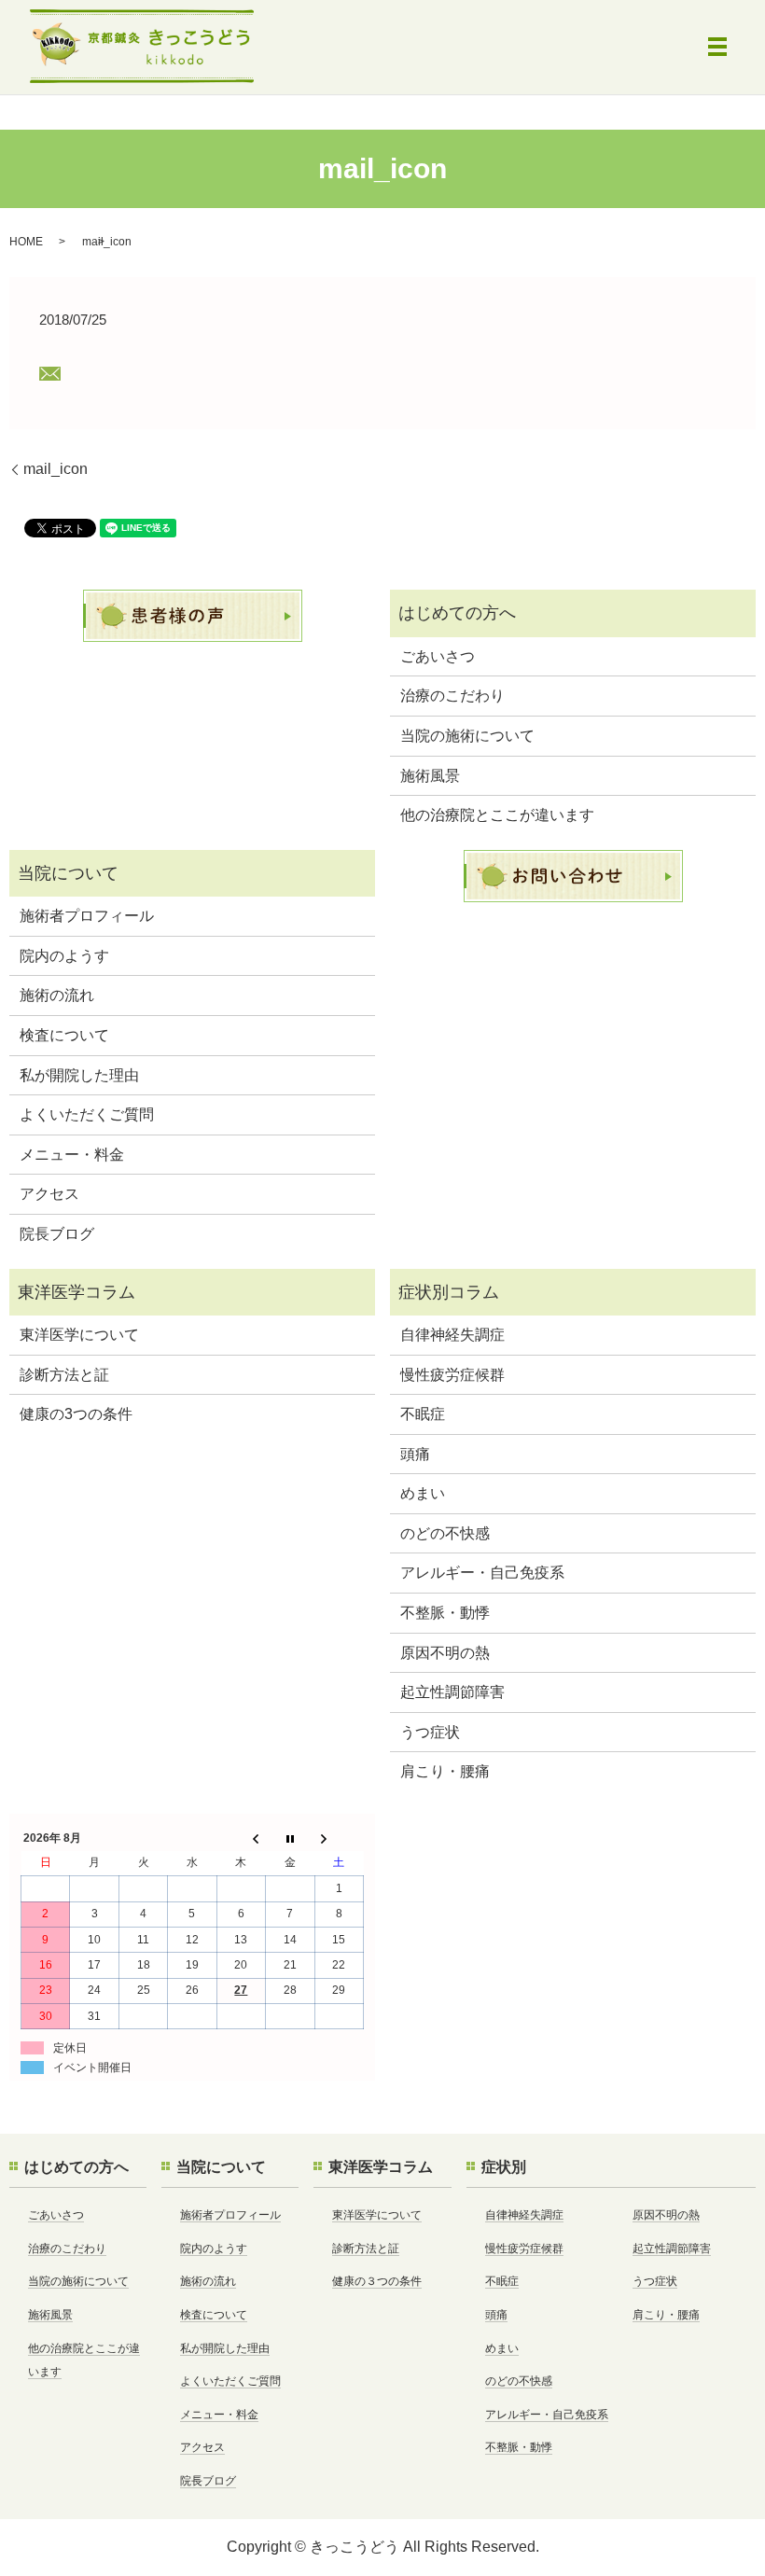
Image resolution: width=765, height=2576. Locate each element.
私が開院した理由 (79, 1075)
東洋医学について (79, 1335)
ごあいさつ (438, 656)
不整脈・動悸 (445, 1613)
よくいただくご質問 (87, 1114)
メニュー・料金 (72, 1155)
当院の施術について (467, 736)
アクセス (49, 1194)
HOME (26, 242)
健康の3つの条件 (76, 1414)
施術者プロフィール (87, 916)
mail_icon (56, 469)
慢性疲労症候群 (452, 1375)
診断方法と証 (64, 1375)
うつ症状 (430, 1732)
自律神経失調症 (452, 1335)
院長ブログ (57, 1234)
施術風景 (430, 776)
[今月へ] (290, 1838)
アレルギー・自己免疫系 (482, 1573)
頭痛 (415, 1454)
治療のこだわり (452, 696)
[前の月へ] (241, 1838)
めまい (423, 1493)
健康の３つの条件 (377, 2281)
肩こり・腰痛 (445, 1771)
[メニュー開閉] (717, 47)
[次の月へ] (339, 1838)
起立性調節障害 (452, 1692)
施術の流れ (57, 995)
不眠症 (423, 1414)
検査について (64, 1035)
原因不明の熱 (445, 1653)
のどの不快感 (445, 1533)
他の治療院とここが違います (497, 815)
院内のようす (64, 956)
